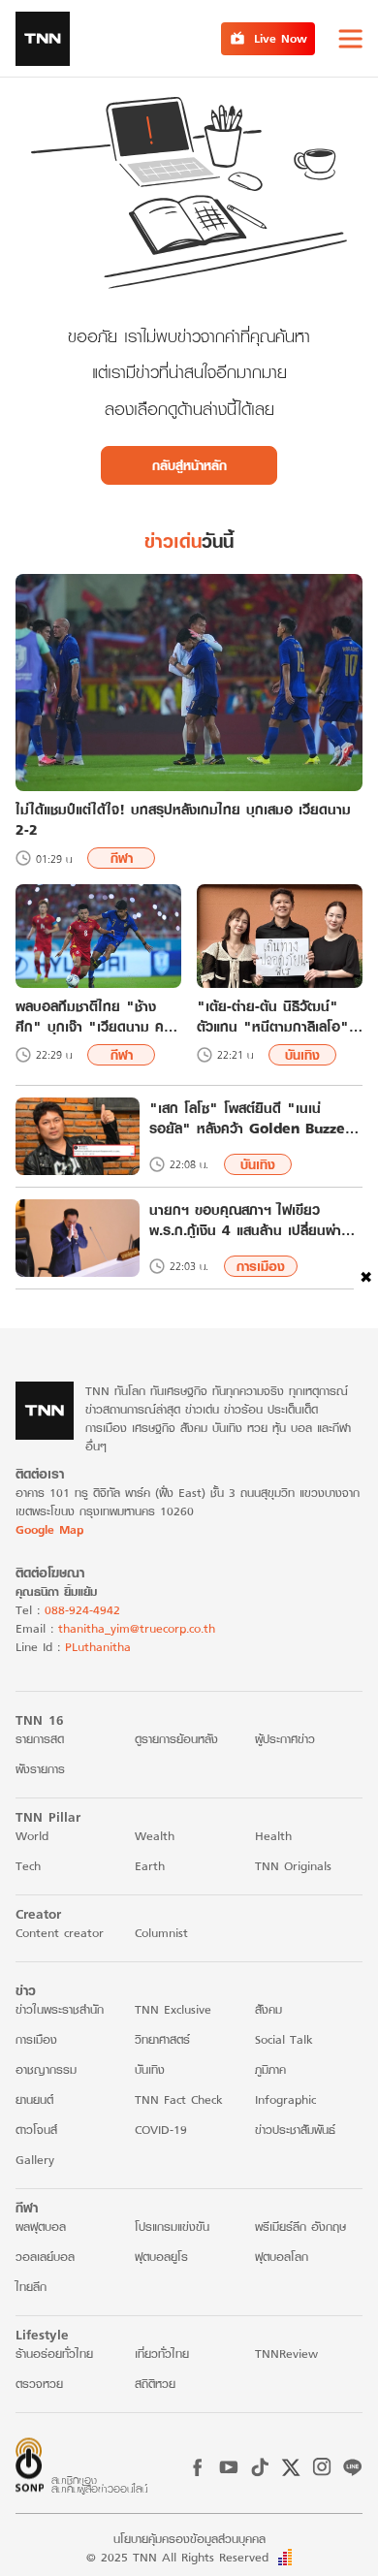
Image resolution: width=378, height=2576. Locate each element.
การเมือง (261, 1266)
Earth (150, 1866)
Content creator (60, 1933)
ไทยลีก (31, 2287)
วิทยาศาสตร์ (162, 2039)
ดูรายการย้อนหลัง (176, 1739)
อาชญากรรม (46, 2069)
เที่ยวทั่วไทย (162, 2353)
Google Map (49, 1529)
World (32, 1836)
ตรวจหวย (39, 2384)
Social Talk (284, 2039)
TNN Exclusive (173, 2009)
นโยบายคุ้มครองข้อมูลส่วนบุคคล (189, 2539)
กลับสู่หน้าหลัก (189, 465)
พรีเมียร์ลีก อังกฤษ (300, 2226)
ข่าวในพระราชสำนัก (60, 2009)
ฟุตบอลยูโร (161, 2257)
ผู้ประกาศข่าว (285, 1739)
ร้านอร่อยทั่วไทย (54, 2353)
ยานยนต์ (34, 2099)
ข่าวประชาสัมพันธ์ (295, 2130)
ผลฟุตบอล (41, 2226)
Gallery (35, 2160)
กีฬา (122, 858)
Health (273, 1836)
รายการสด (40, 1739)
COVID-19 (161, 2130)
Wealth (155, 1836)
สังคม (268, 2009)
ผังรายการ (40, 1769)
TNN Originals (293, 1866)
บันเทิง (302, 1055)
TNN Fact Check (179, 2099)
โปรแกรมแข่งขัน (172, 2226)
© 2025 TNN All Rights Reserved (177, 2557)
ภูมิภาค (270, 2069)
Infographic (285, 2099)
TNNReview (286, 2353)
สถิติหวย (155, 2384)
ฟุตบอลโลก (282, 2257)
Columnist (161, 1933)
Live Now (281, 38)
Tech (28, 1866)
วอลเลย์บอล (45, 2257)
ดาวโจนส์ (36, 2130)
